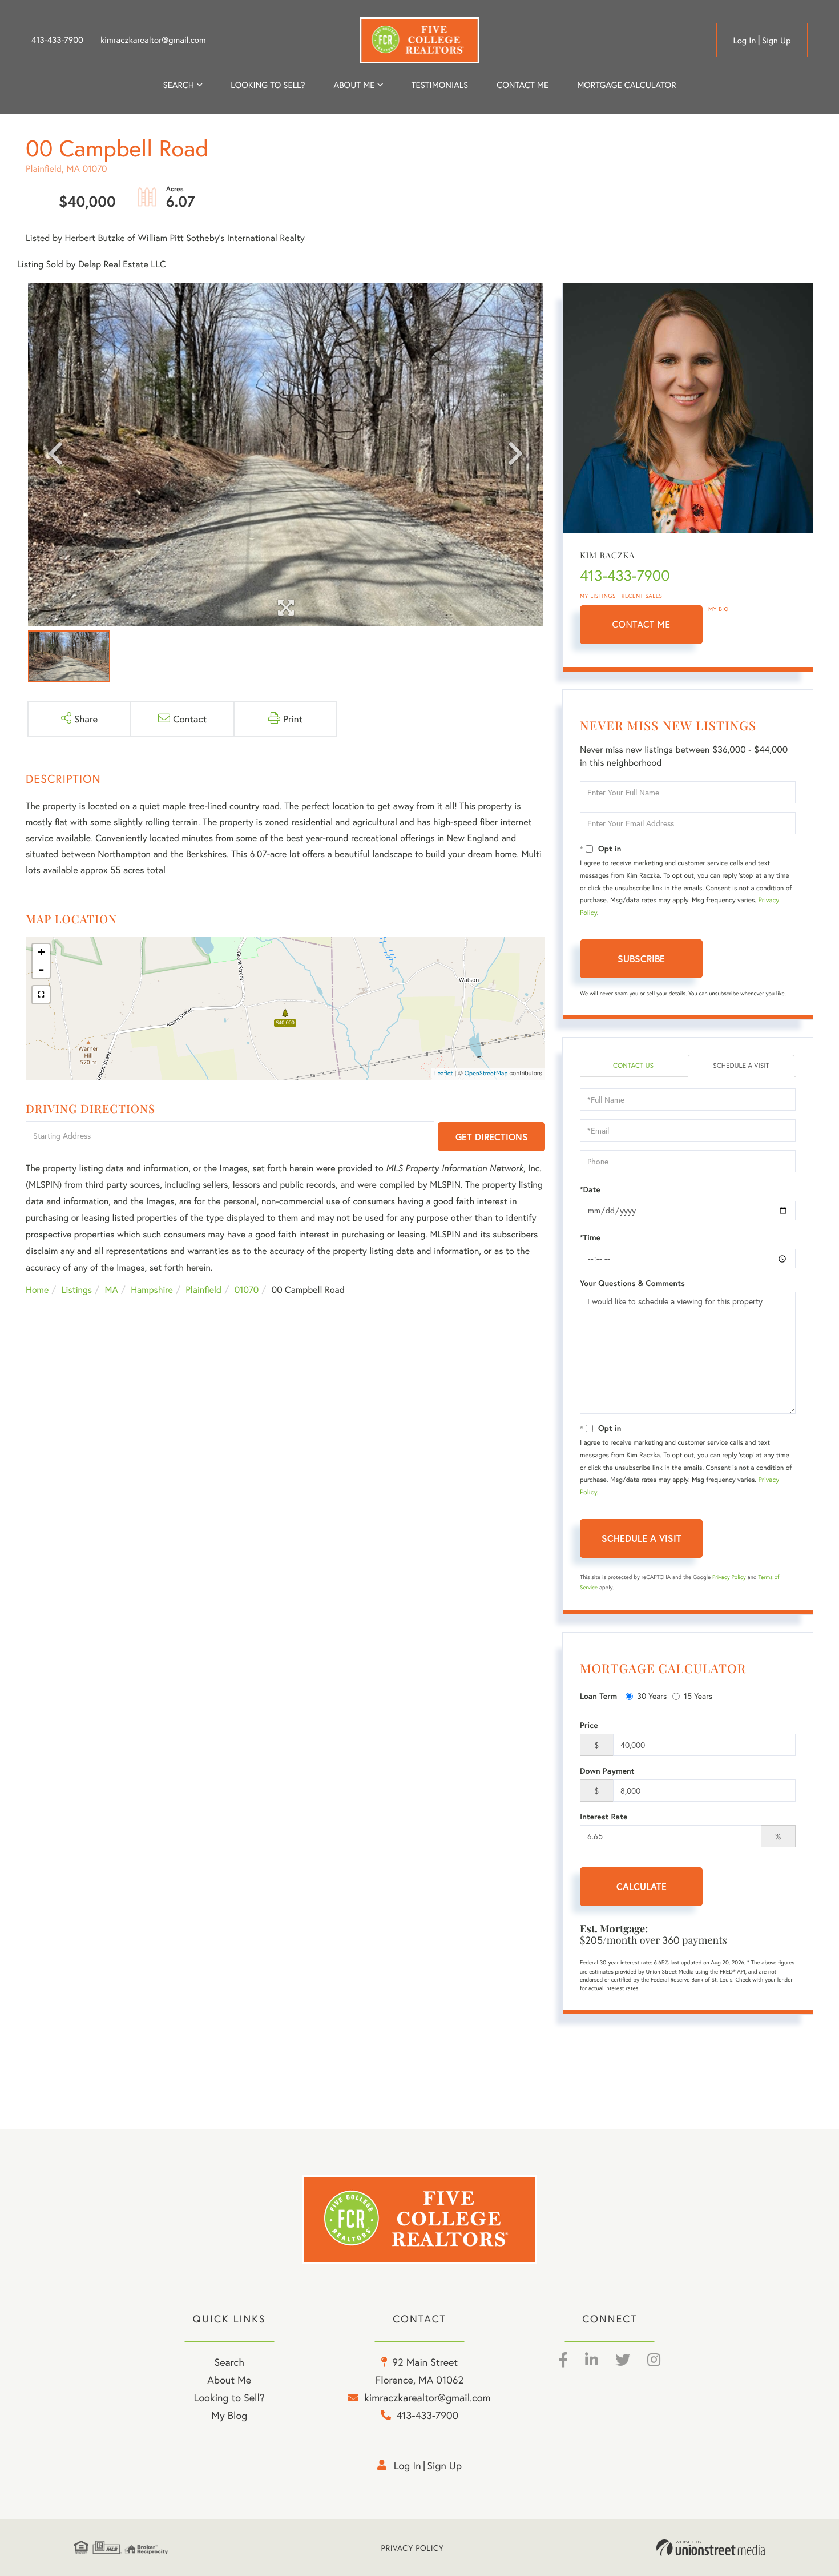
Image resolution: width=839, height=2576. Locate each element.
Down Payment (607, 1771)
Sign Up (777, 41)
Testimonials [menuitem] (440, 85)
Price (589, 1725)
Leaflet (444, 1074)
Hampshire (152, 1290)
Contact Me (642, 624)
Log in (744, 41)
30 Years (652, 1696)
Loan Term (598, 1696)
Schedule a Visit (741, 1066)
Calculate (642, 1886)
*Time (590, 1237)
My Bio (719, 609)
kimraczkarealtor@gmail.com (153, 40)
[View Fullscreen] (41, 995)
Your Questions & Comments (632, 1283)
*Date (590, 1189)
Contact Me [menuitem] (523, 85)
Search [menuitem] (179, 85)
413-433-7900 (57, 40)
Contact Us (633, 1066)
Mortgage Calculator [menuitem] (626, 85)
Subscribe (641, 959)
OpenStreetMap (486, 1074)
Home (37, 1290)
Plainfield (203, 1290)
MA (112, 1290)
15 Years (698, 1696)
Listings (77, 1290)
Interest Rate (604, 1817)
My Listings (598, 596)
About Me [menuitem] (229, 2380)
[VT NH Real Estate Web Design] (711, 2548)
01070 (247, 1290)
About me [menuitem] (354, 85)
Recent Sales (642, 596)
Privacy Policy (729, 1577)
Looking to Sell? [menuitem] (268, 85)
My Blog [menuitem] (229, 2415)
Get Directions (492, 1137)
